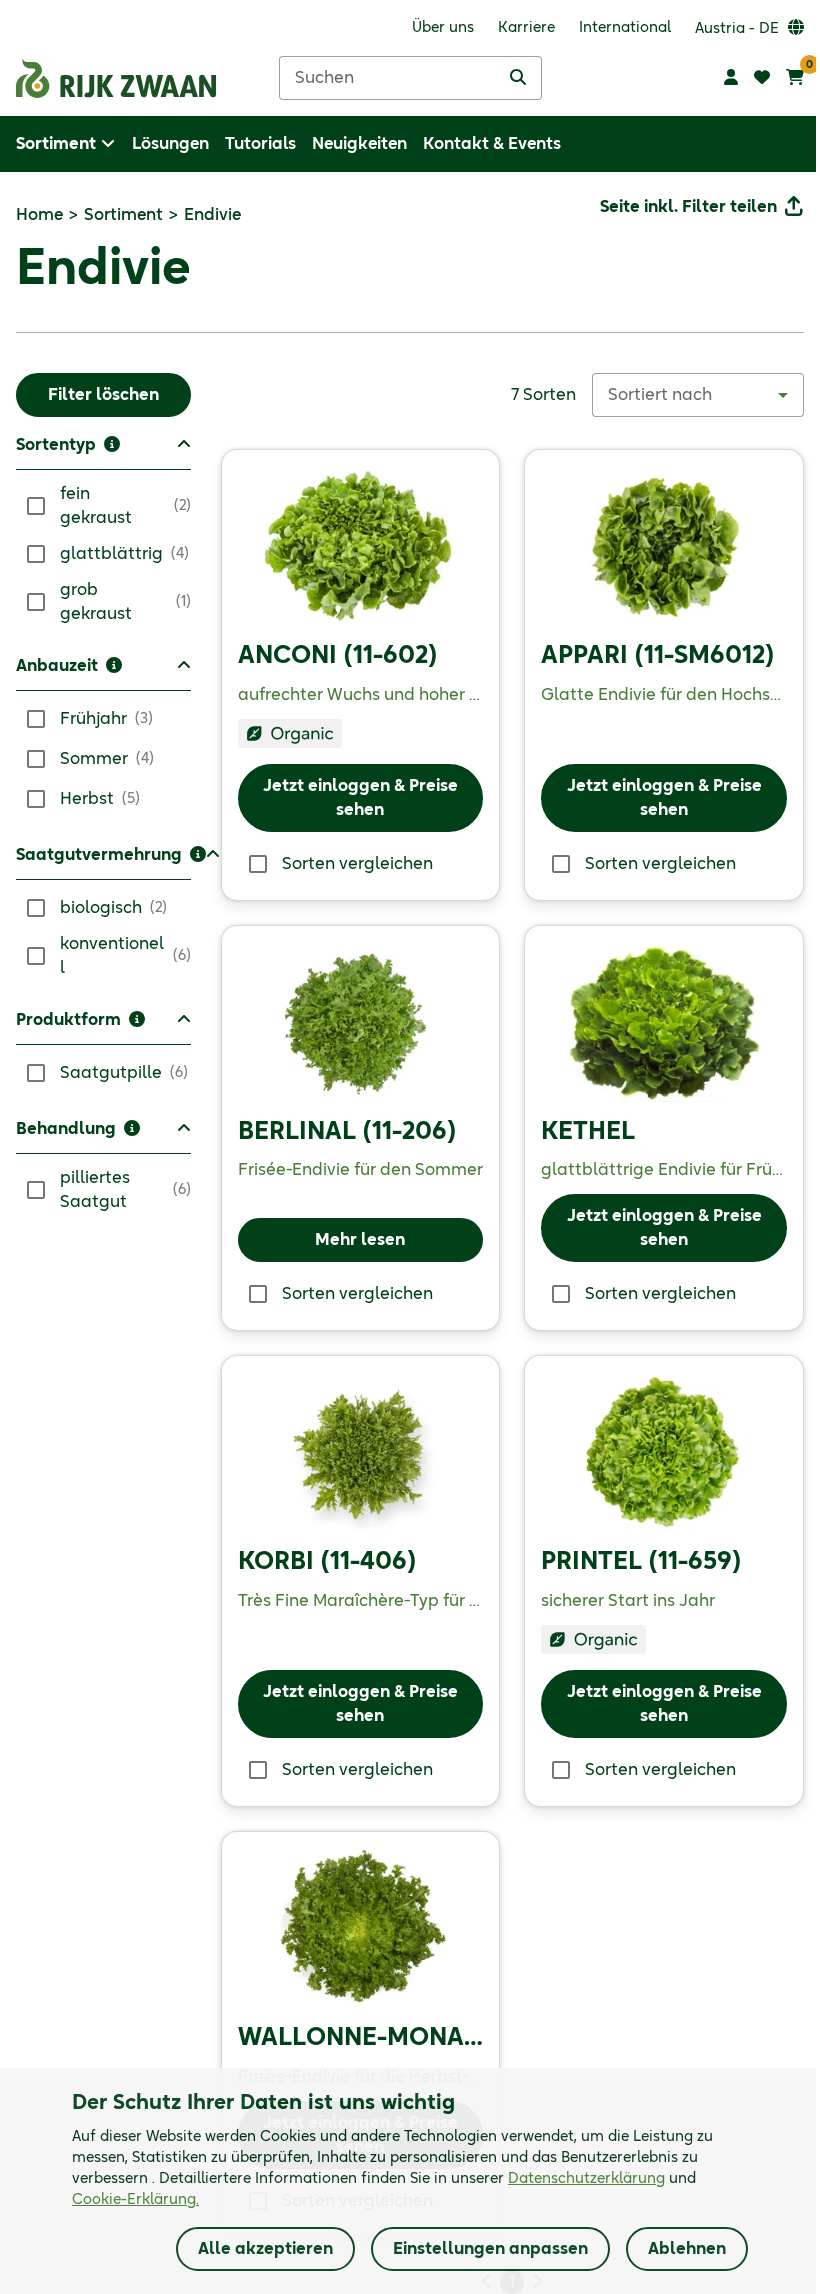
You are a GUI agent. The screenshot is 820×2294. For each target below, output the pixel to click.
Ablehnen (687, 2249)
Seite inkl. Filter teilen (688, 207)
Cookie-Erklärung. (135, 2200)
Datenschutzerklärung (586, 2179)
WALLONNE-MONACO (370, 2038)
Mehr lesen (360, 1240)
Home (39, 215)
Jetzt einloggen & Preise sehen (360, 798)
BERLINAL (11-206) (347, 1132)
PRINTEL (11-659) (641, 1562)
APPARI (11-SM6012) (657, 656)
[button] (103, 451)
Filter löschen (103, 395)
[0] (795, 78)
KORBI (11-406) (327, 1562)
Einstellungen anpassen (490, 2249)
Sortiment (123, 215)
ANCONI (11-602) (337, 656)
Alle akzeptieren (265, 2249)
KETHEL (588, 1132)
